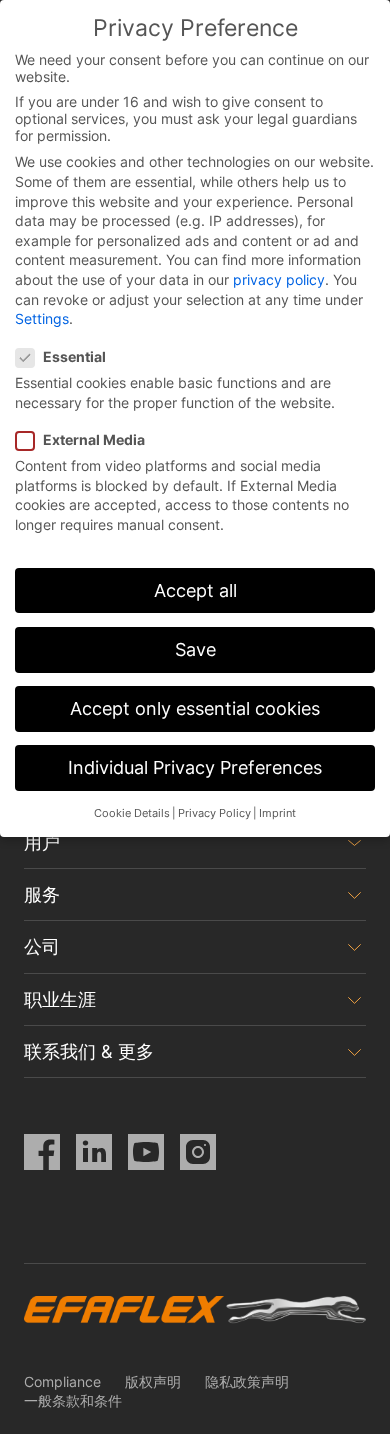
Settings (42, 318)
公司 (42, 946)
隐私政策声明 (247, 1381)
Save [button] (195, 649)
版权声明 (153, 1381)
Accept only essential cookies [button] (195, 708)
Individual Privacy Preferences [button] (195, 767)
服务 (42, 894)
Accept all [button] (195, 590)
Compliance (62, 1381)
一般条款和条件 (73, 1400)
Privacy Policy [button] (214, 813)
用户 (42, 842)
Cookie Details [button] (132, 813)
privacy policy (279, 279)
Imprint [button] (277, 813)
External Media (94, 439)
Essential (74, 356)
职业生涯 (60, 999)
